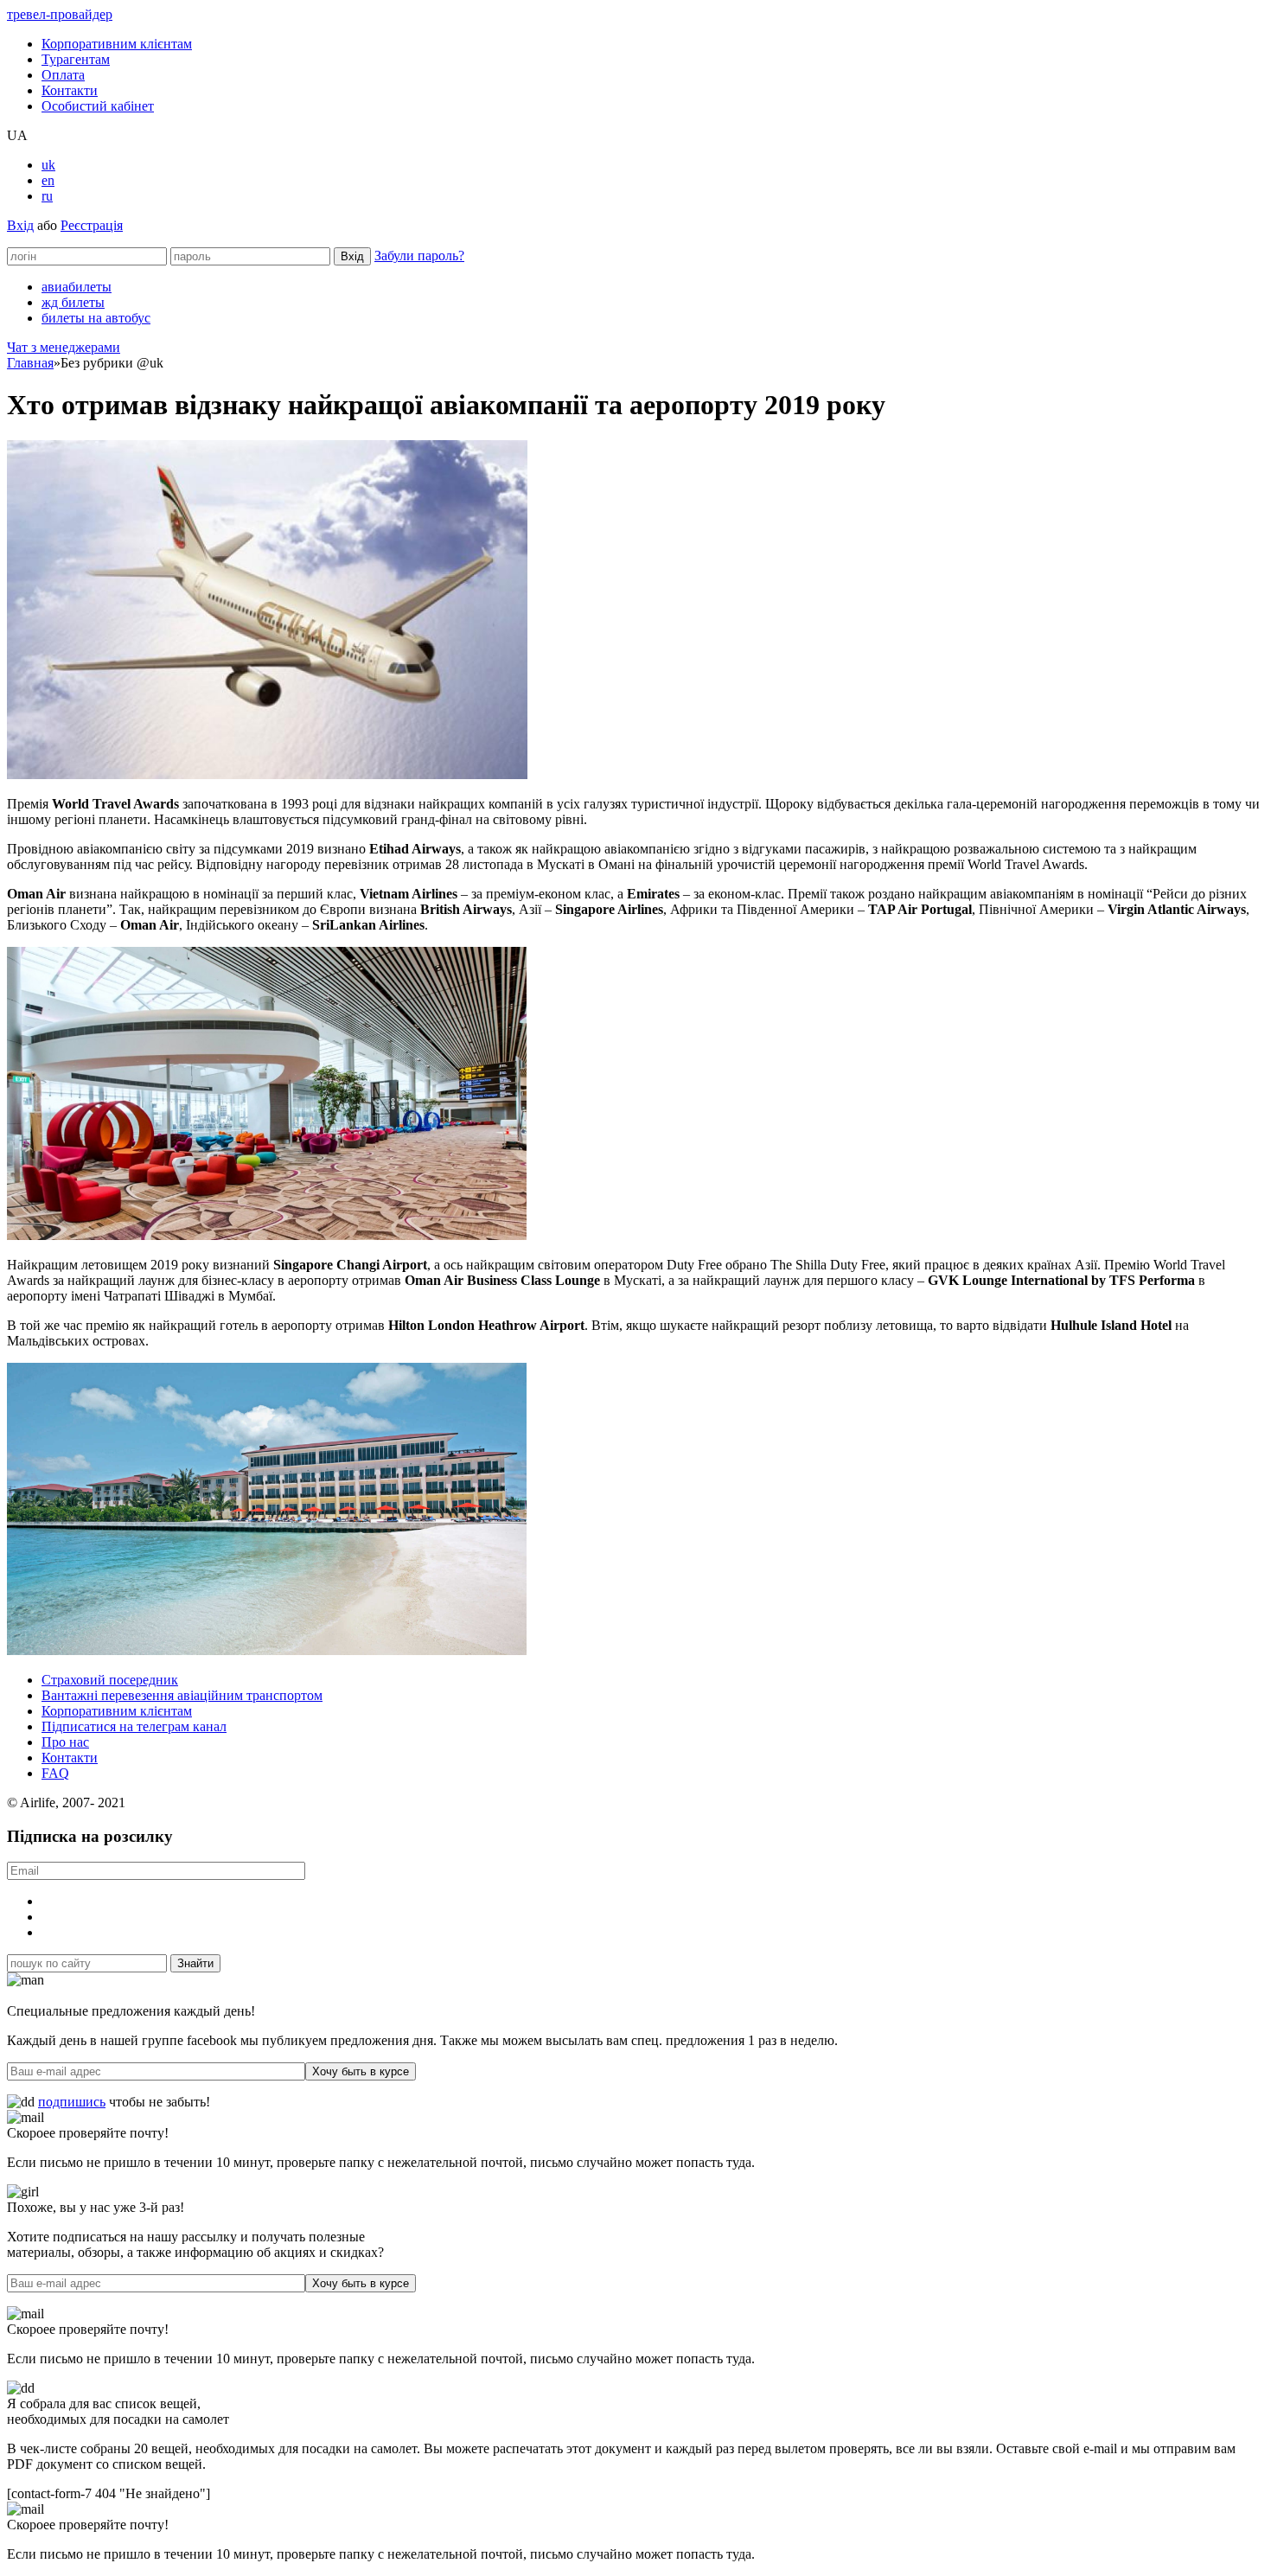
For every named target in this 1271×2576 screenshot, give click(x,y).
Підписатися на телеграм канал (134, 1726)
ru (47, 196)
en (48, 180)
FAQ (55, 1773)
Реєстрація (92, 225)
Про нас (65, 1742)
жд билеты (73, 302)
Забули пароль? (419, 256)
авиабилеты (77, 287)
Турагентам (76, 59)
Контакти (70, 90)
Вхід (20, 225)
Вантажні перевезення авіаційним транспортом (182, 1695)
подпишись (72, 2102)
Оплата (63, 75)
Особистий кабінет (98, 106)
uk (48, 165)
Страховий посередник (110, 1680)
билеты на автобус (96, 318)
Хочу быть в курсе (361, 2071)
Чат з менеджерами (64, 347)
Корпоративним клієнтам (117, 44)
